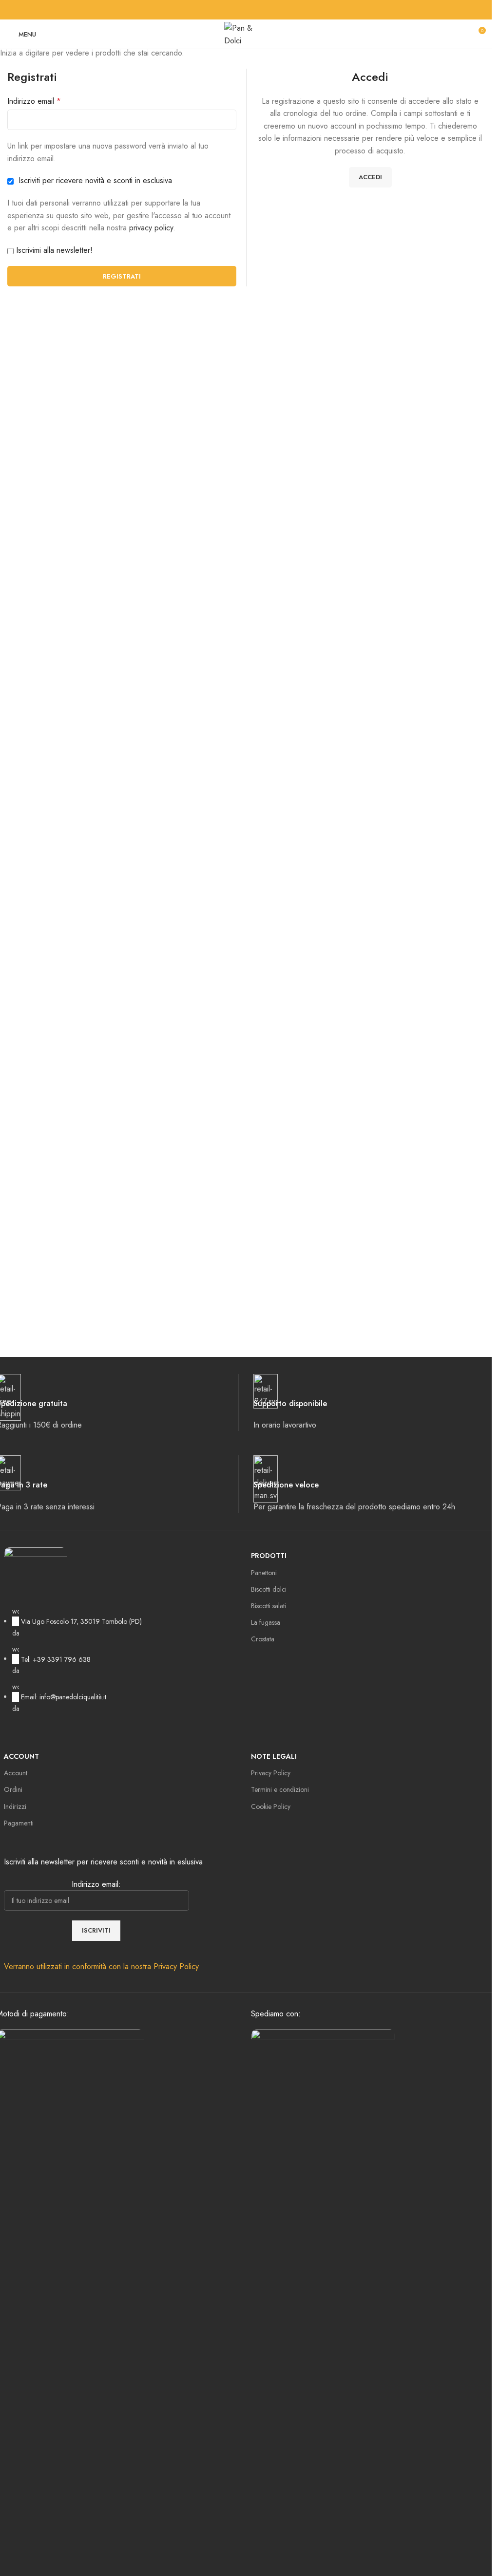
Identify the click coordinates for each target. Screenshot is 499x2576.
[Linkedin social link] (252, 10)
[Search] (460, 34)
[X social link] (229, 10)
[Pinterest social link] (240, 10)
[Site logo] (246, 33)
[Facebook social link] (217, 10)
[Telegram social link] (275, 10)
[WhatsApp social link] (264, 10)
